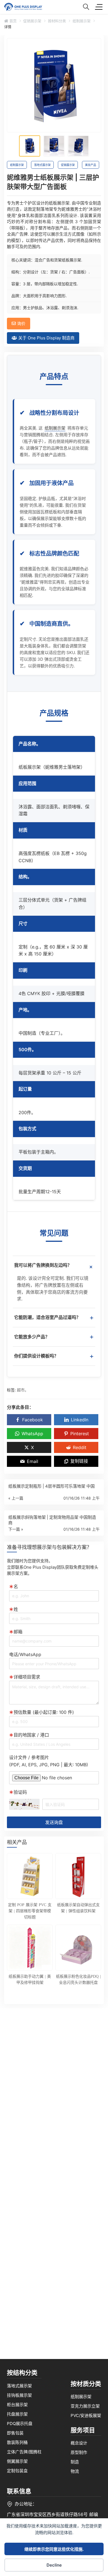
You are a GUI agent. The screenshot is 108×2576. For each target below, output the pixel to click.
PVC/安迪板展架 (86, 2416)
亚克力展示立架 (85, 2406)
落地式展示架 (42, 165)
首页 (12, 21)
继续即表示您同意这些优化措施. (54, 2549)
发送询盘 (54, 1822)
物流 (75, 2471)
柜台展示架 (17, 2405)
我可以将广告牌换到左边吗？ (55, 1267)
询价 (21, 323)
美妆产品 (91, 165)
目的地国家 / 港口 (31, 1735)
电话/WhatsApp (25, 1654)
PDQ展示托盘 (20, 2424)
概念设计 (79, 2443)
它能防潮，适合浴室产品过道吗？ (54, 1317)
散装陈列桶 (17, 2442)
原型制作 (79, 2452)
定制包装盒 (17, 2471)
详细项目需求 (27, 1677)
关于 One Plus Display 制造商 (46, 338)
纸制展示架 (82, 21)
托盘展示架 (17, 2414)
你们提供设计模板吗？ (54, 1356)
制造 (75, 2462)
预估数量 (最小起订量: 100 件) (44, 1712)
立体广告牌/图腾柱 (24, 2452)
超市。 (23, 1390)
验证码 (20, 1792)
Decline (54, 2565)
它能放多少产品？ (54, 1337)
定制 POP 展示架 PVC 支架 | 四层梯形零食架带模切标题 (30, 1911)
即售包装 (15, 2433)
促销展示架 (32, 21)
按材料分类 (57, 21)
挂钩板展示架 (19, 2395)
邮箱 (18, 1632)
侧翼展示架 (17, 2461)
